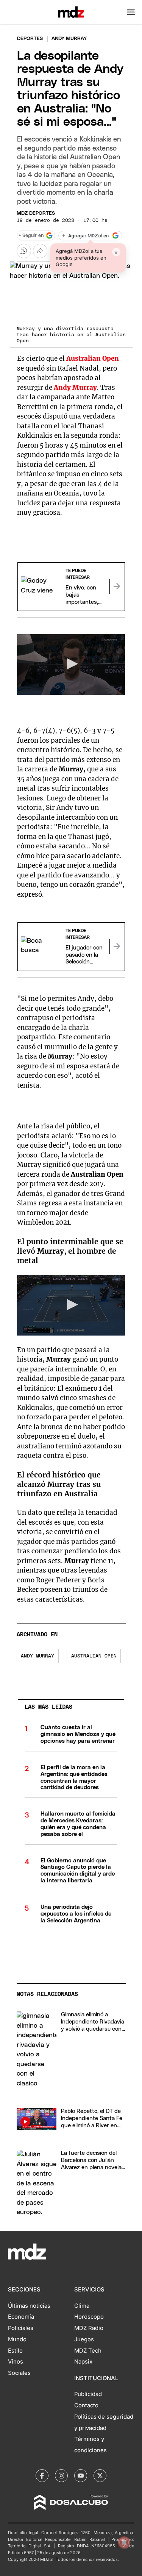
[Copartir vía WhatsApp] (24, 251)
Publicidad (88, 2394)
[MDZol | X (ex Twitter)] (100, 2476)
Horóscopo (89, 2317)
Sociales (19, 2373)
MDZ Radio (89, 2328)
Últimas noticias (29, 2306)
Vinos (16, 2362)
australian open (94, 1656)
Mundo (17, 2339)
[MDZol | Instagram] (61, 2476)
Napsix (83, 2362)
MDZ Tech (88, 2351)
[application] (71, 664)
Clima (82, 2306)
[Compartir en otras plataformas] (40, 251)
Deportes (30, 39)
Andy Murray (37, 1656)
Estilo (15, 2351)
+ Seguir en (31, 236)
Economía (21, 2317)
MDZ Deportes (36, 213)
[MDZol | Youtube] (81, 2476)
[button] (131, 12)
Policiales (21, 2328)
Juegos (84, 2339)
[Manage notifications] (124, 2542)
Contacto (86, 2405)
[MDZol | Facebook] (42, 2476)
